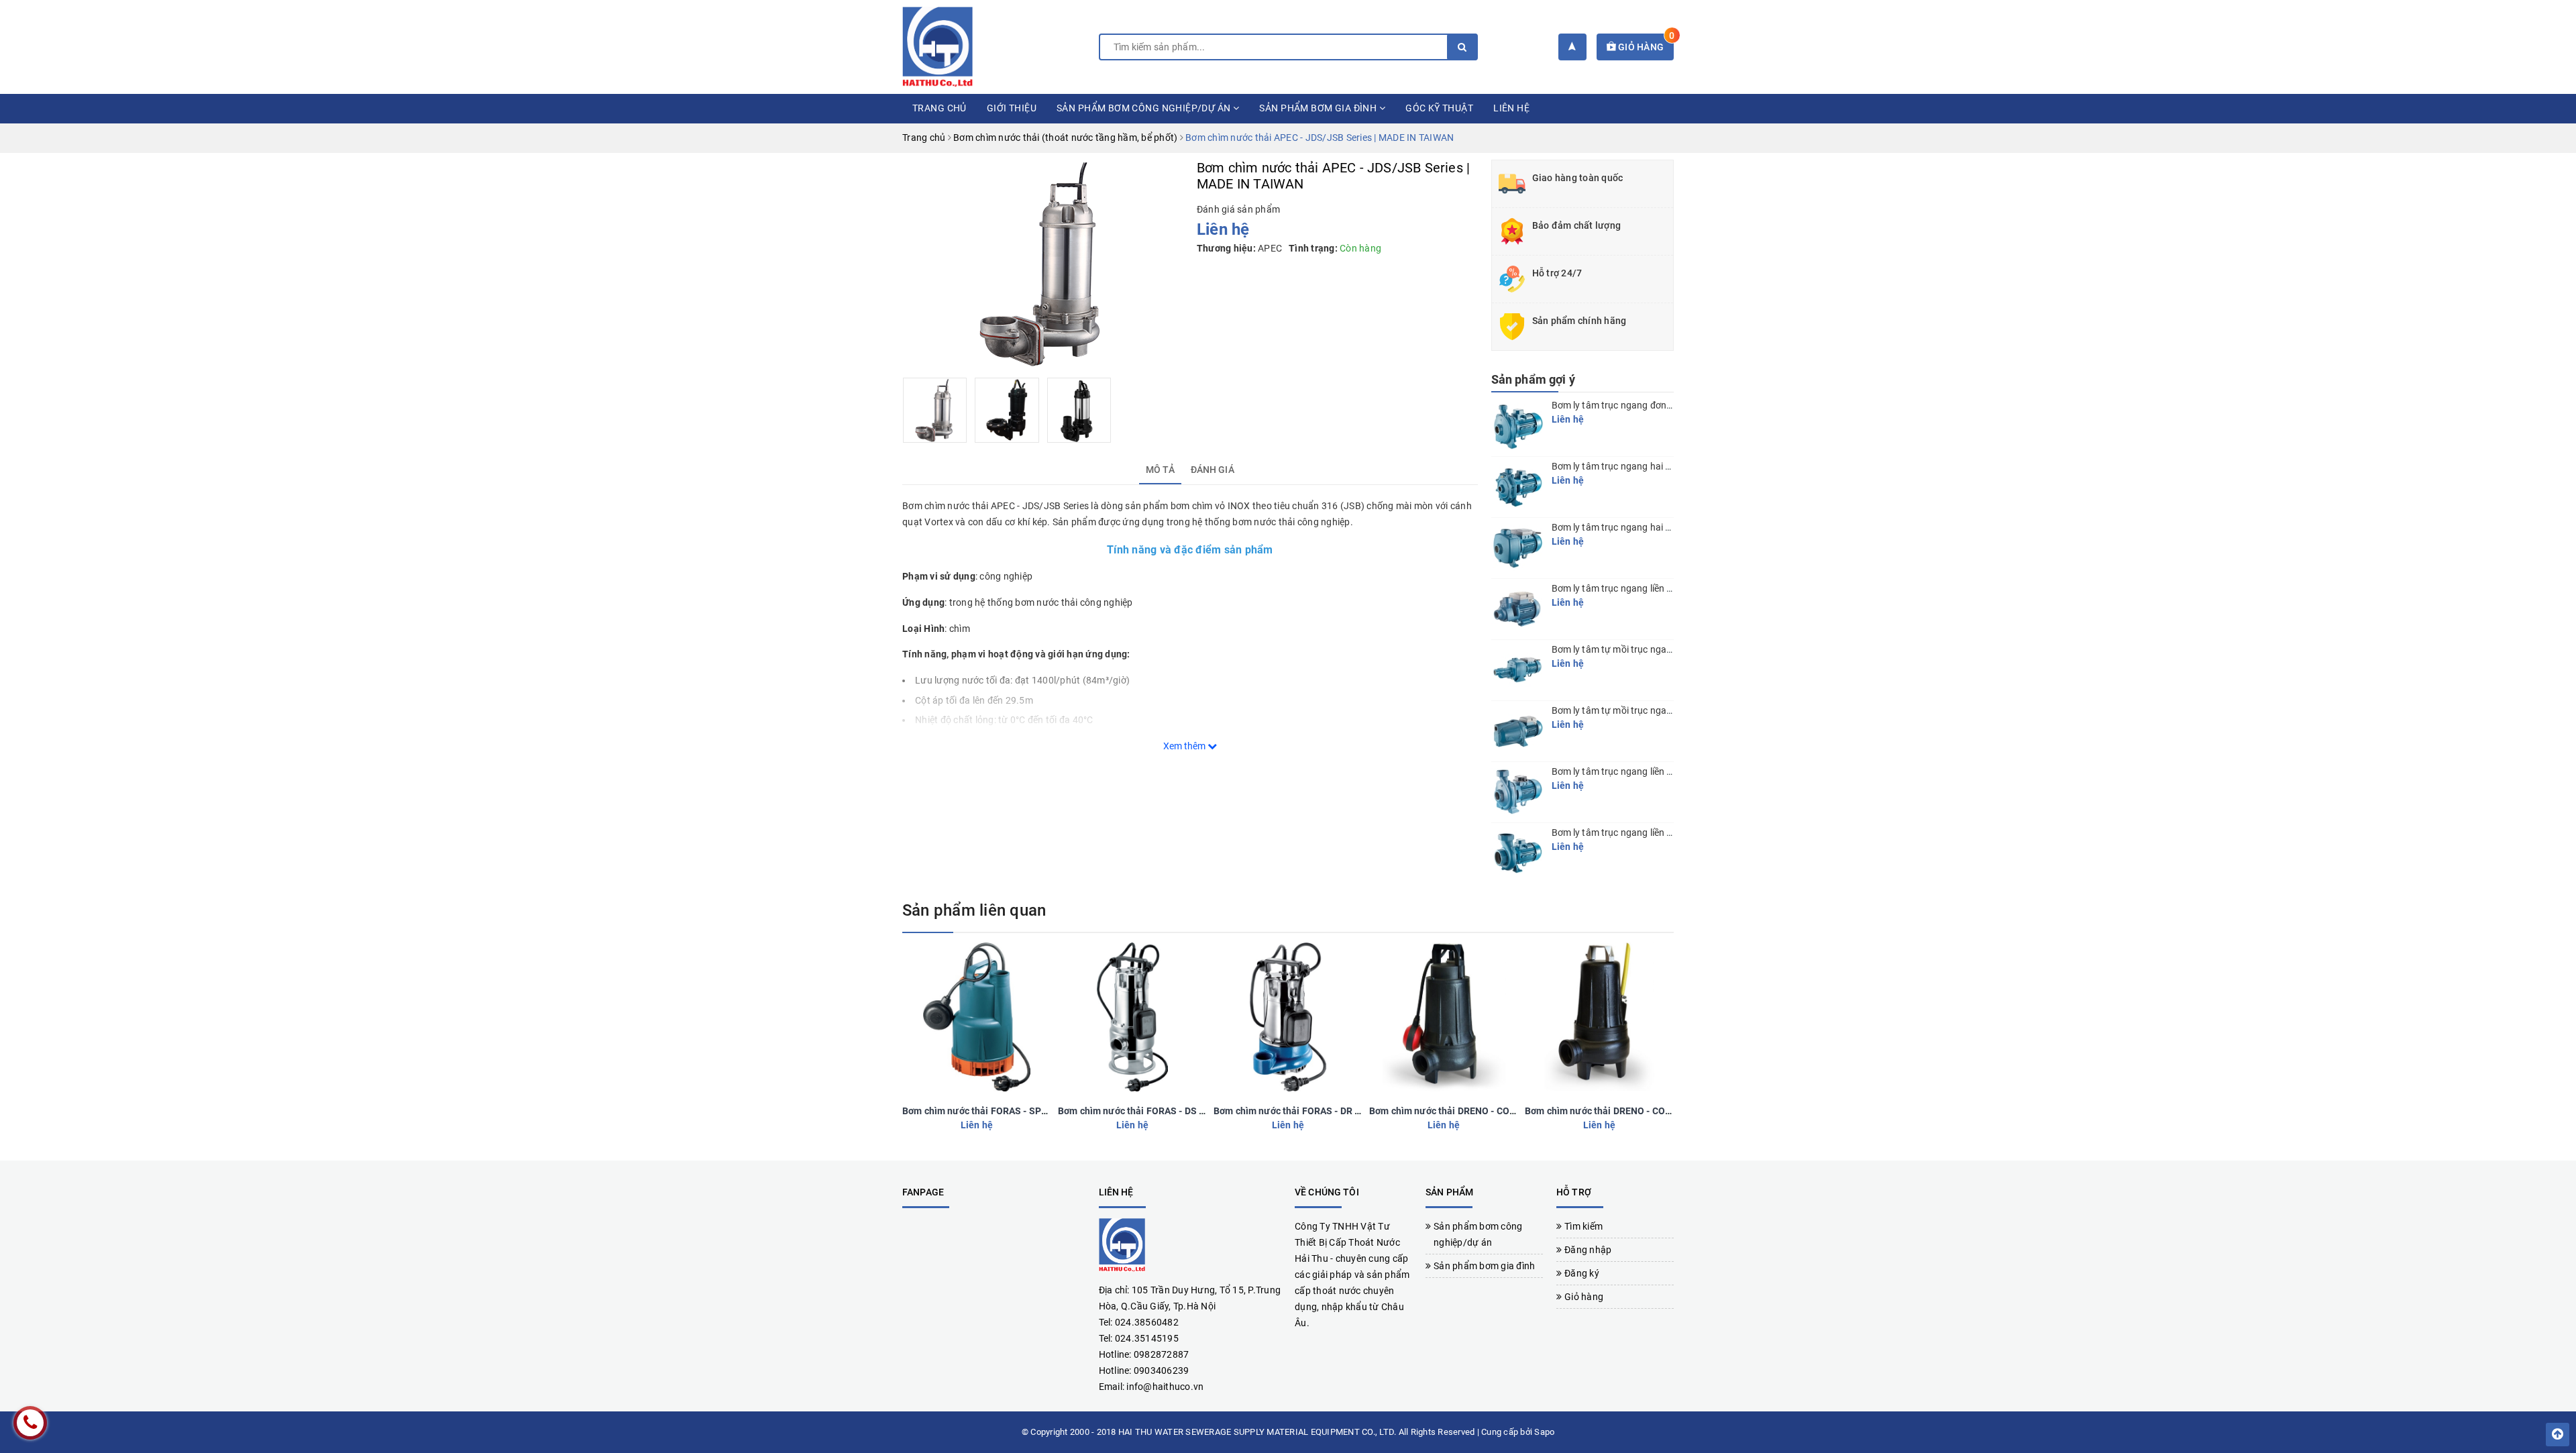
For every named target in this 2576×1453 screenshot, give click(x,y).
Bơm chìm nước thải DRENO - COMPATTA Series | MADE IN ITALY (1508, 1111)
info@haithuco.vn (1165, 1387)
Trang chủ (940, 108)
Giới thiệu (1012, 108)
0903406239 (1162, 1370)
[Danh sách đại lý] (1572, 47)
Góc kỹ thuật (1439, 108)
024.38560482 (1147, 1322)
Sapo (1544, 1432)
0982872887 (1162, 1354)
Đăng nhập (1588, 1250)
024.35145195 (1147, 1338)
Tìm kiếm (1584, 1226)
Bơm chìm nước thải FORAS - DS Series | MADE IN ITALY (1178, 1111)
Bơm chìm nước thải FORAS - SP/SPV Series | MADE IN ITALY (1033, 1111)
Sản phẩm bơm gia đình (1319, 108)
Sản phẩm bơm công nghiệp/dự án (1145, 108)
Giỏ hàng (1645, 47)
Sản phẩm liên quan (974, 910)
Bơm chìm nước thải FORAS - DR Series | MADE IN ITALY (1334, 1111)
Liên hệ (1511, 108)
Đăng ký (1582, 1273)
